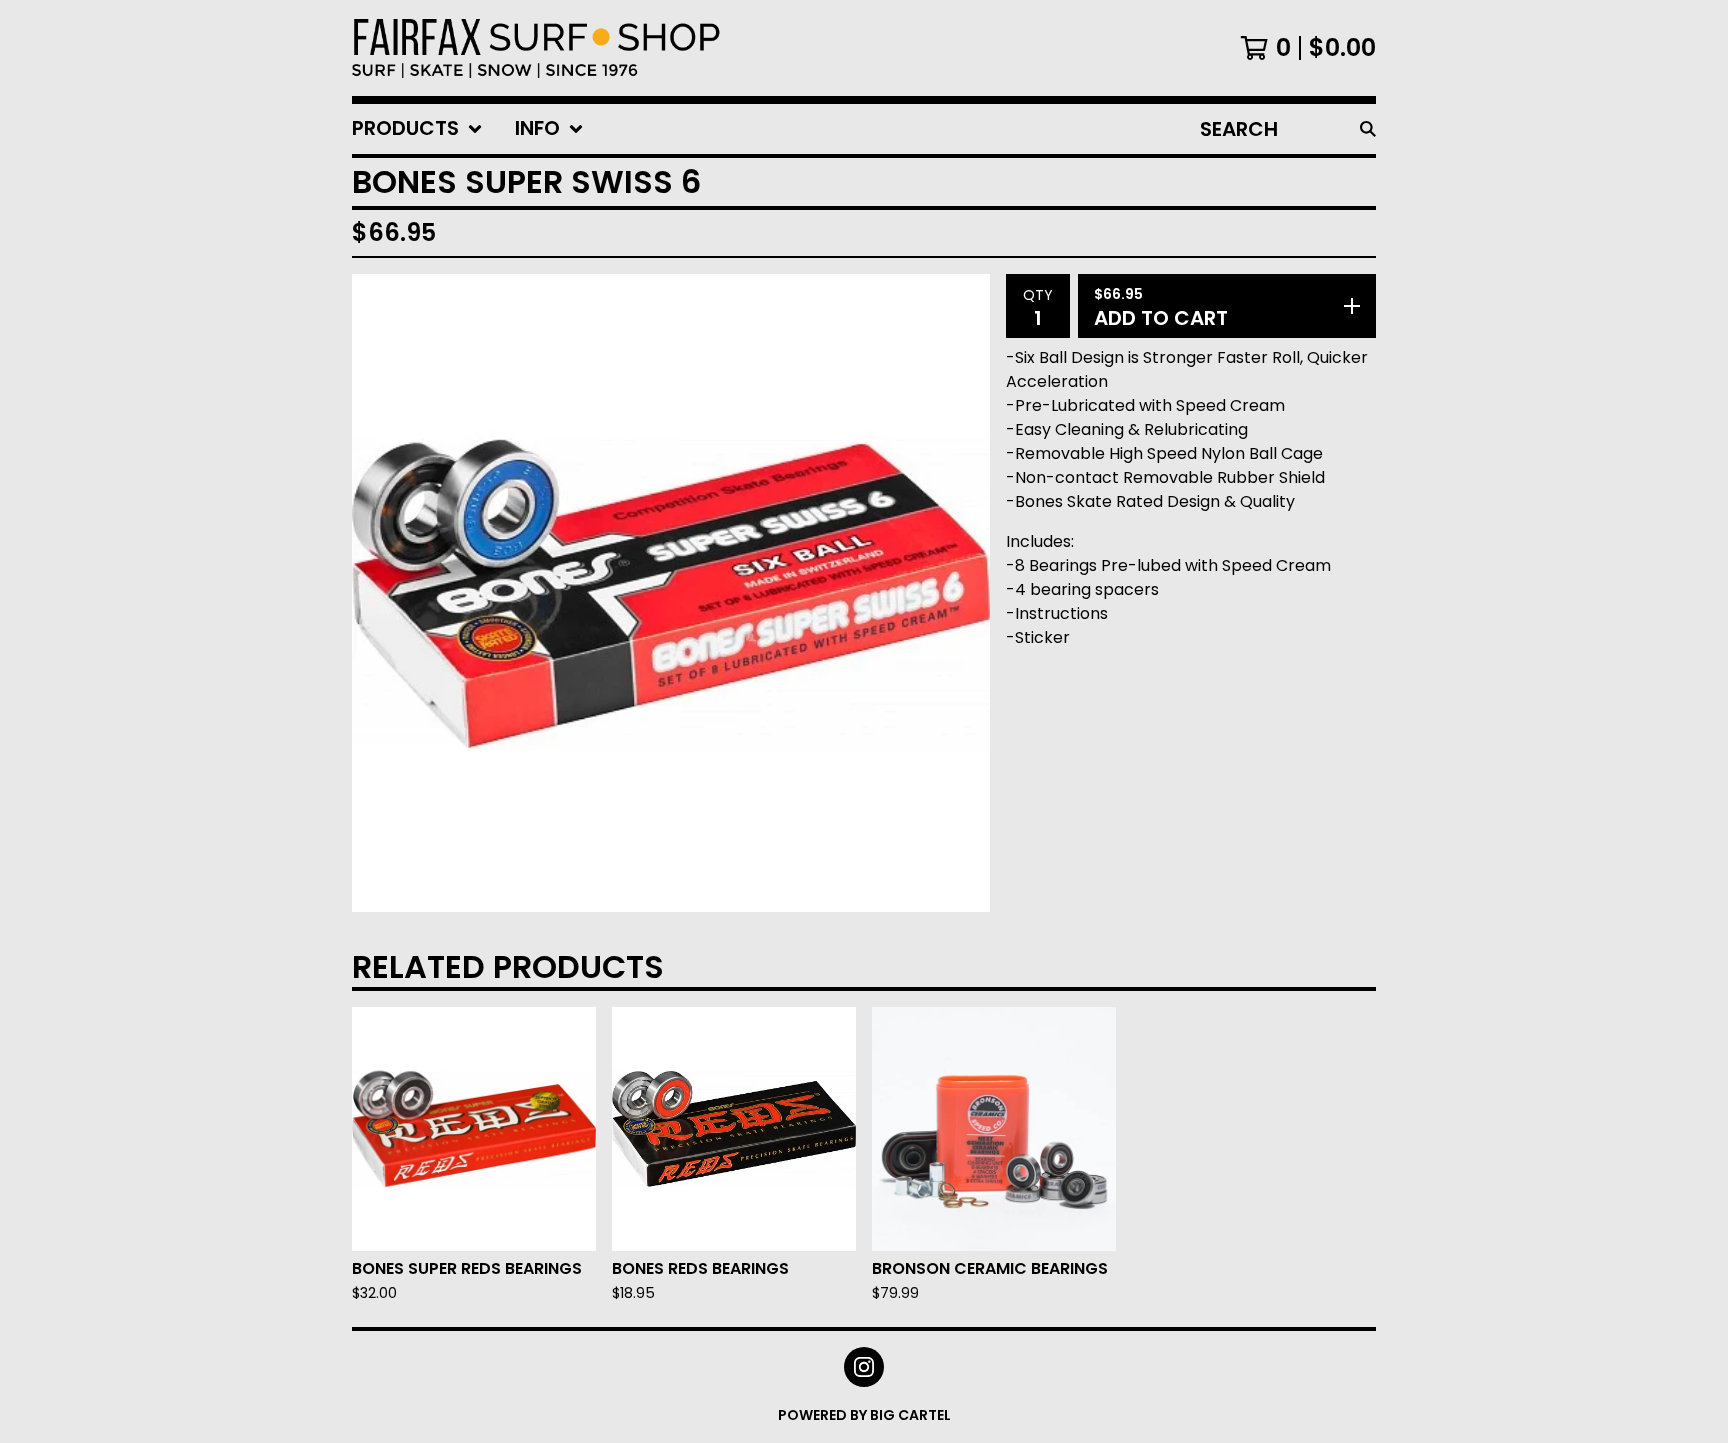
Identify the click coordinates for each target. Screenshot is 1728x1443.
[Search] (1368, 129)
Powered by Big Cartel (864, 1415)
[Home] (536, 48)
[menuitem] (417, 129)
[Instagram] (864, 1367)
